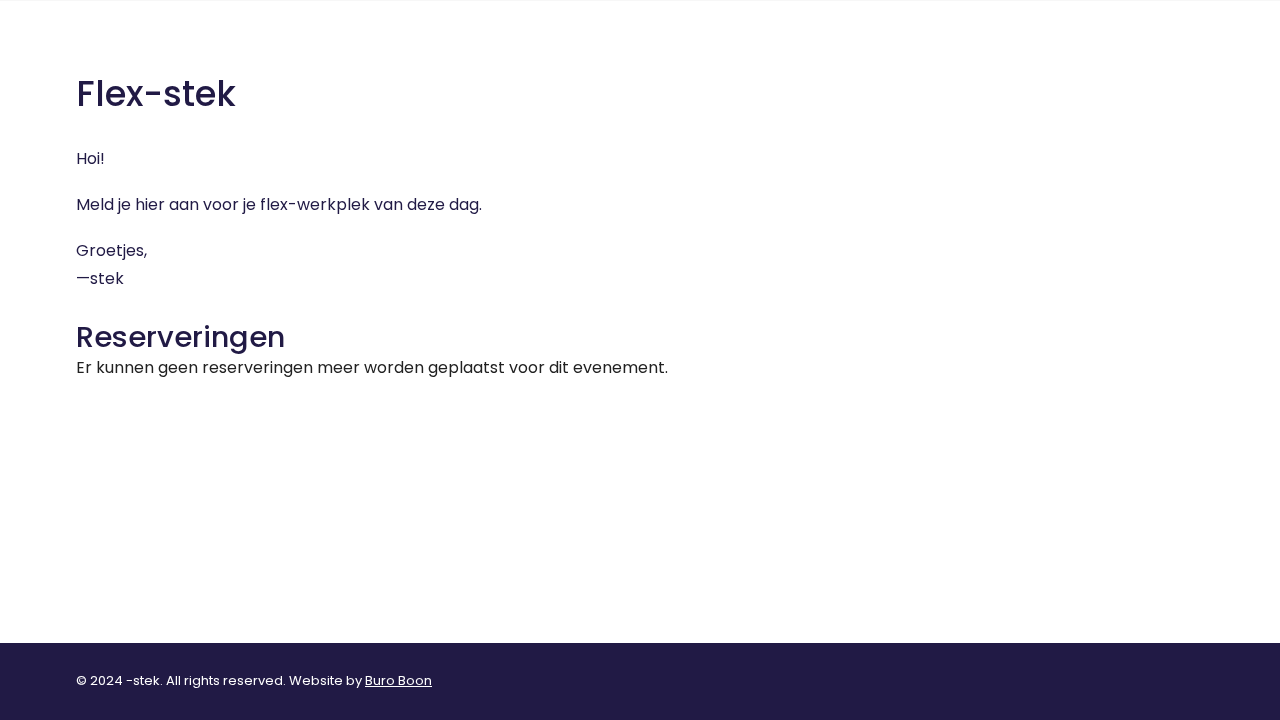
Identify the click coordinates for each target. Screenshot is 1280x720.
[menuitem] (922, 49)
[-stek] (86, 49)
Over (915, 48)
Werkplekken (1019, 48)
